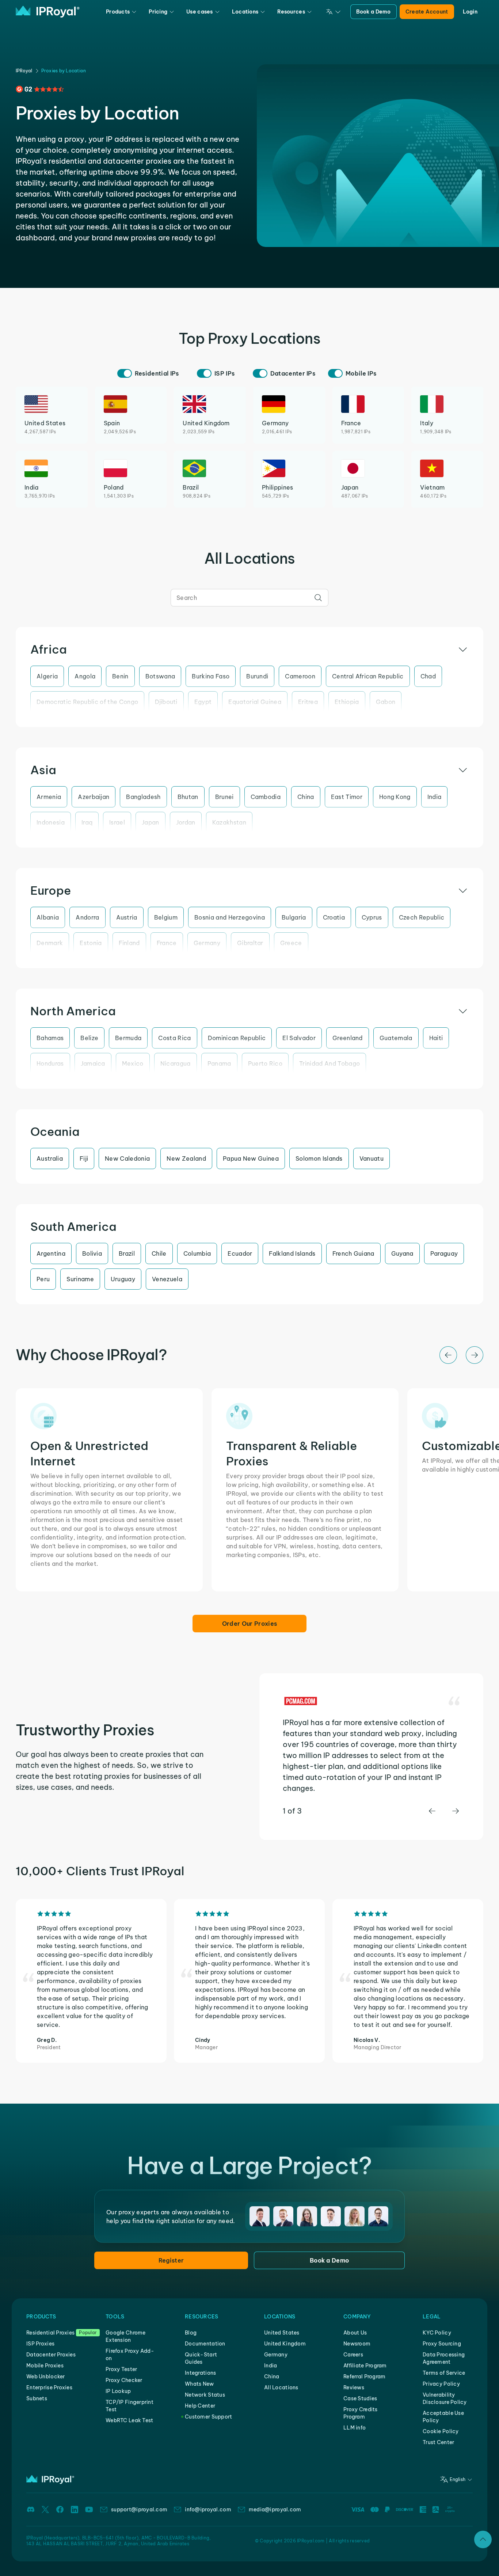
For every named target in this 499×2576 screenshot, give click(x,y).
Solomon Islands (319, 1158)
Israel (117, 822)
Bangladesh (143, 797)
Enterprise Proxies (49, 2387)
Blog (191, 2333)
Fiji (84, 1158)
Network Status (205, 2395)
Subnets (37, 2398)
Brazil (127, 1253)
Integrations (200, 2373)
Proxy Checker (124, 2380)
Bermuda (128, 1038)
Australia (50, 1158)
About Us (355, 2333)
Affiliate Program (365, 2366)
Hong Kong (395, 797)
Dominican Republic (237, 1038)
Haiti (436, 1038)
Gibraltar (250, 943)
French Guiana (353, 1253)
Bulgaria (294, 917)
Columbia (197, 1253)
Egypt (203, 702)
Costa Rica (174, 1038)
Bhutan (188, 797)
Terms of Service (444, 2373)
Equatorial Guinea (255, 702)
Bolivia (92, 1253)
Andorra (87, 917)
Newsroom (357, 2344)
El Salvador (299, 1038)
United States (282, 2333)
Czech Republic (422, 917)
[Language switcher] (334, 12)
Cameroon (300, 676)
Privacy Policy (441, 2384)
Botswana (160, 676)
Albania (48, 917)
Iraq (87, 822)
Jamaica (93, 1063)
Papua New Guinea (251, 1158)
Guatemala (396, 1038)
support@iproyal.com (139, 2510)
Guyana (402, 1253)
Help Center (200, 2406)
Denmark (50, 943)
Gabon (386, 702)
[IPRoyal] (48, 12)
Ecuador (240, 1253)
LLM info (355, 2428)
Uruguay (123, 1279)
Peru (43, 1279)
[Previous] (448, 1355)
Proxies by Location (64, 71)
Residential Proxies (50, 2333)
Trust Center (438, 2442)
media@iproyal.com (275, 2510)
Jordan (186, 822)
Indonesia (51, 822)
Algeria (47, 676)
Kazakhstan (229, 822)
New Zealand (186, 1158)
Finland (129, 943)
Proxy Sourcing (442, 2344)
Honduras (50, 1063)
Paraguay (444, 1253)
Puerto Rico (265, 1063)
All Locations (281, 2387)
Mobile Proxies (45, 2366)
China (306, 797)
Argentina (51, 1253)
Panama (219, 1063)
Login (470, 12)
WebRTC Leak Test (129, 2420)
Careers (353, 2355)
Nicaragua (176, 1063)
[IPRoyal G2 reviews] (40, 89)
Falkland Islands (292, 1253)
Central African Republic (368, 676)
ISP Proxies (40, 2344)
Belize (89, 1038)
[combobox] (249, 598)
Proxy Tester (121, 2369)
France (167, 943)
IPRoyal (24, 71)
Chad (428, 676)
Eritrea (308, 702)
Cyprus (372, 917)
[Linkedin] (75, 2510)
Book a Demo (374, 12)
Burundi (257, 676)
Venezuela (167, 1279)
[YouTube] (89, 2510)
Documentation (205, 2344)
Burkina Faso (211, 676)
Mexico (133, 1063)
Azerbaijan (94, 797)
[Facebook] (60, 2510)
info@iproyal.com (208, 2510)
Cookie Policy (441, 2431)
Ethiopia (347, 702)
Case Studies (360, 2398)
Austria (127, 917)
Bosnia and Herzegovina (230, 917)
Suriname (80, 1279)
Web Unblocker (46, 2377)
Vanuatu (372, 1158)
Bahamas (50, 1038)
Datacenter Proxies (51, 2355)
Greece (291, 943)
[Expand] (483, 2539)
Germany (207, 943)
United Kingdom (285, 2344)
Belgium (166, 917)
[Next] (475, 1355)
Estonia (91, 943)
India (435, 797)
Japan (151, 822)
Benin (120, 676)
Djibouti (166, 702)
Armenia (49, 797)
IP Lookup (118, 2391)
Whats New (199, 2384)
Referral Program (364, 2377)
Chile (159, 1253)
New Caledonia (127, 1158)
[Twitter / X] (45, 2510)
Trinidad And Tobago (330, 1063)
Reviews (354, 2387)
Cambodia (266, 797)
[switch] (125, 373)
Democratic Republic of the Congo (87, 702)
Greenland (348, 1038)
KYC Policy (437, 2333)
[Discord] (31, 2510)
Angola (85, 676)
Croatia (334, 917)
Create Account (427, 12)
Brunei (224, 797)
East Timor (347, 797)
